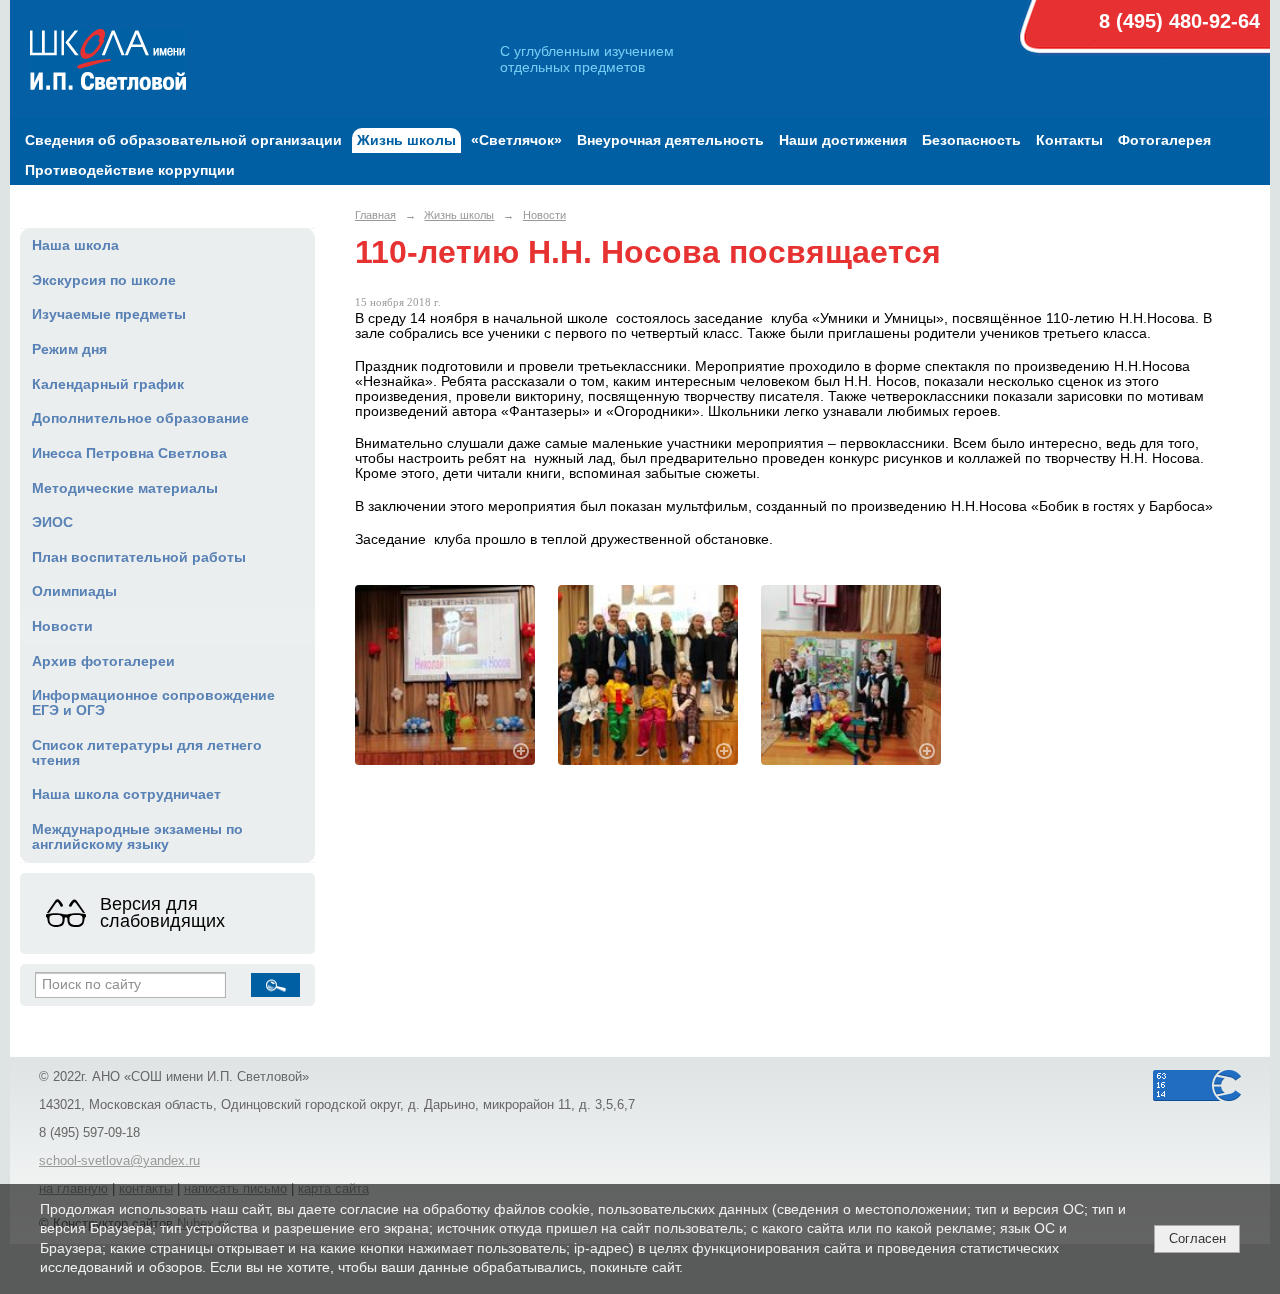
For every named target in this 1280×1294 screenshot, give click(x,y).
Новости (62, 626)
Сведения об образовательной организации (183, 140)
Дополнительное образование (140, 418)
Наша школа (75, 245)
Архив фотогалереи (103, 661)
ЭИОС (52, 522)
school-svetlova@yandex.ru (119, 1161)
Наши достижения (843, 140)
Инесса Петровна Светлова (129, 453)
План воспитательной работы (139, 557)
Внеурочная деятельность (670, 140)
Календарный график (108, 384)
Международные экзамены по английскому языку (137, 837)
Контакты (1069, 140)
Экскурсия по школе (104, 280)
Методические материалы (125, 488)
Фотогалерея (1164, 140)
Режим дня (69, 349)
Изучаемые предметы (109, 314)
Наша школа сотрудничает (126, 794)
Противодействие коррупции (130, 170)
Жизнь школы (406, 140)
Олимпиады (74, 591)
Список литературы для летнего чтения (147, 753)
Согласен (1197, 1238)
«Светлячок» (516, 140)
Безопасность (971, 140)
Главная (375, 215)
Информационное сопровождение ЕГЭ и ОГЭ (153, 703)
